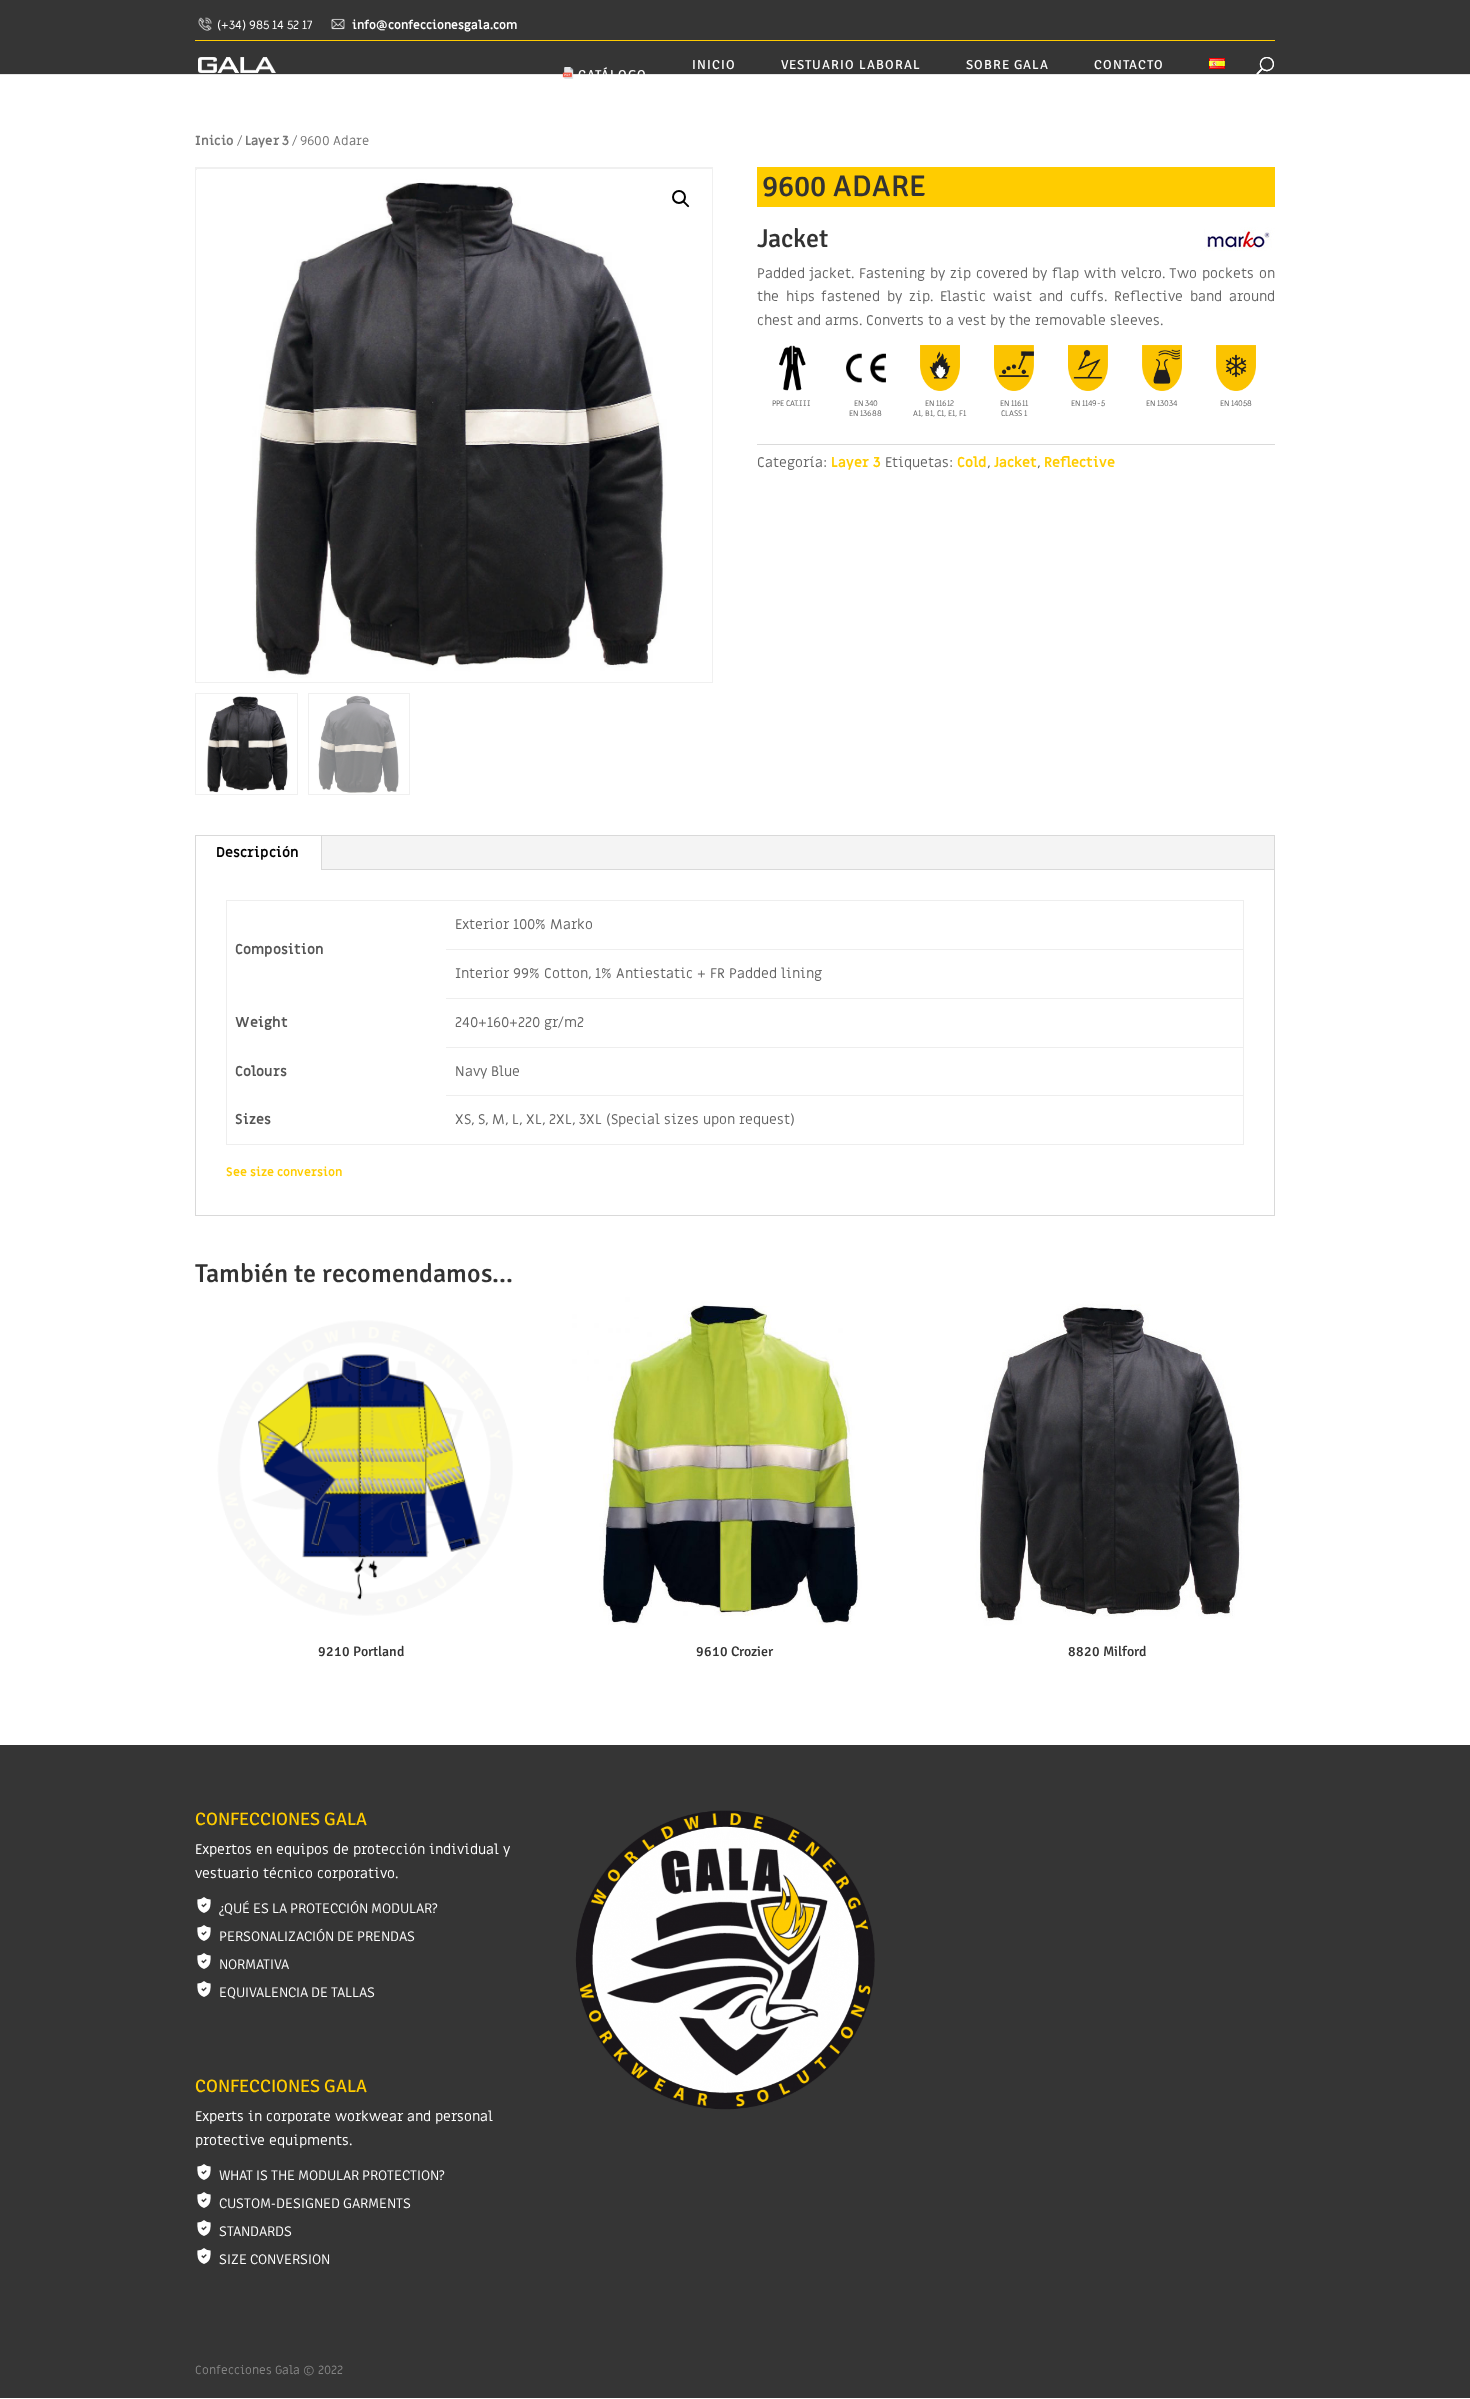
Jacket (1015, 462)
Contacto (1129, 65)
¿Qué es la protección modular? (328, 1908)
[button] (681, 199)
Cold (972, 462)
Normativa (254, 1964)
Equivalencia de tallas (297, 1992)
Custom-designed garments (315, 2203)
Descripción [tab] (257, 852)
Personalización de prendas (317, 1936)
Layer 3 (267, 141)
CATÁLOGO (610, 75)
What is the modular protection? (331, 2175)
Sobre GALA (1007, 65)
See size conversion (284, 1172)
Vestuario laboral (851, 65)
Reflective (1079, 462)
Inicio (714, 65)
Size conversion (274, 2259)
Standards (255, 2231)
